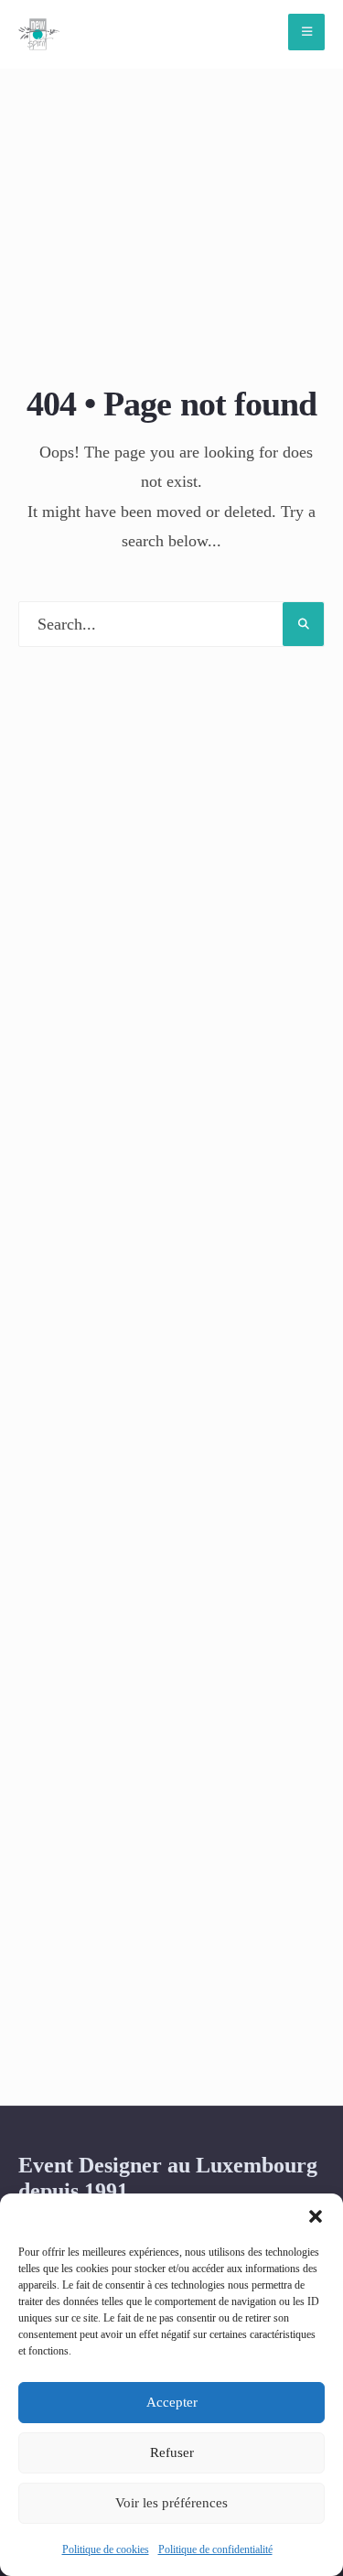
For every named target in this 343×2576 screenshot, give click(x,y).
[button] (316, 2216)
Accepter (172, 2402)
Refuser (172, 2452)
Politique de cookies (106, 2549)
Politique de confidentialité (215, 2549)
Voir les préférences (171, 2503)
